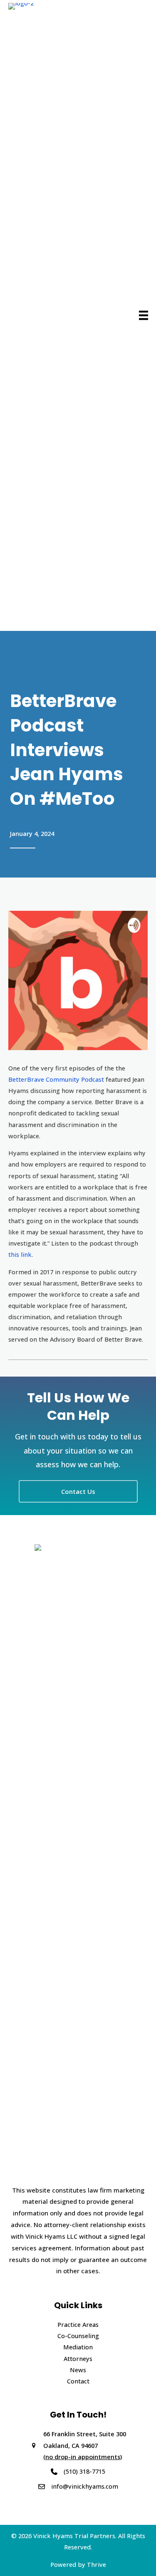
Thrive (97, 2564)
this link (20, 1254)
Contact (78, 2381)
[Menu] (144, 315)
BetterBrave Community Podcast (56, 1079)
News (78, 2370)
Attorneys (78, 2358)
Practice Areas (78, 2324)
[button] (78, 1491)
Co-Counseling (78, 2336)
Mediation (78, 2347)
